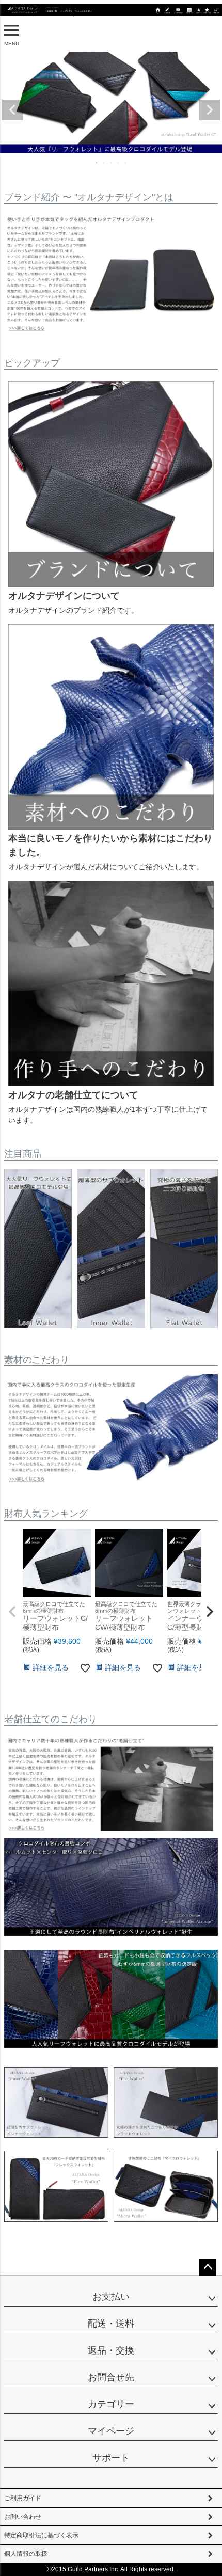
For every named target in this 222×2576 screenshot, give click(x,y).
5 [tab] (126, 163)
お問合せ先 (111, 2377)
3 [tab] (112, 163)
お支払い (111, 2297)
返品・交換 (111, 2350)
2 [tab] (104, 163)
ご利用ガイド (23, 2498)
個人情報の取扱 (26, 2554)
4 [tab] (119, 163)
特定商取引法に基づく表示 (41, 2535)
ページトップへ (208, 2267)
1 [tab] (97, 163)
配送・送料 (111, 2324)
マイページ (111, 2431)
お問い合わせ (23, 2517)
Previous (12, 110)
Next (210, 110)
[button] (12, 1612)
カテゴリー (111, 2404)
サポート (111, 2458)
